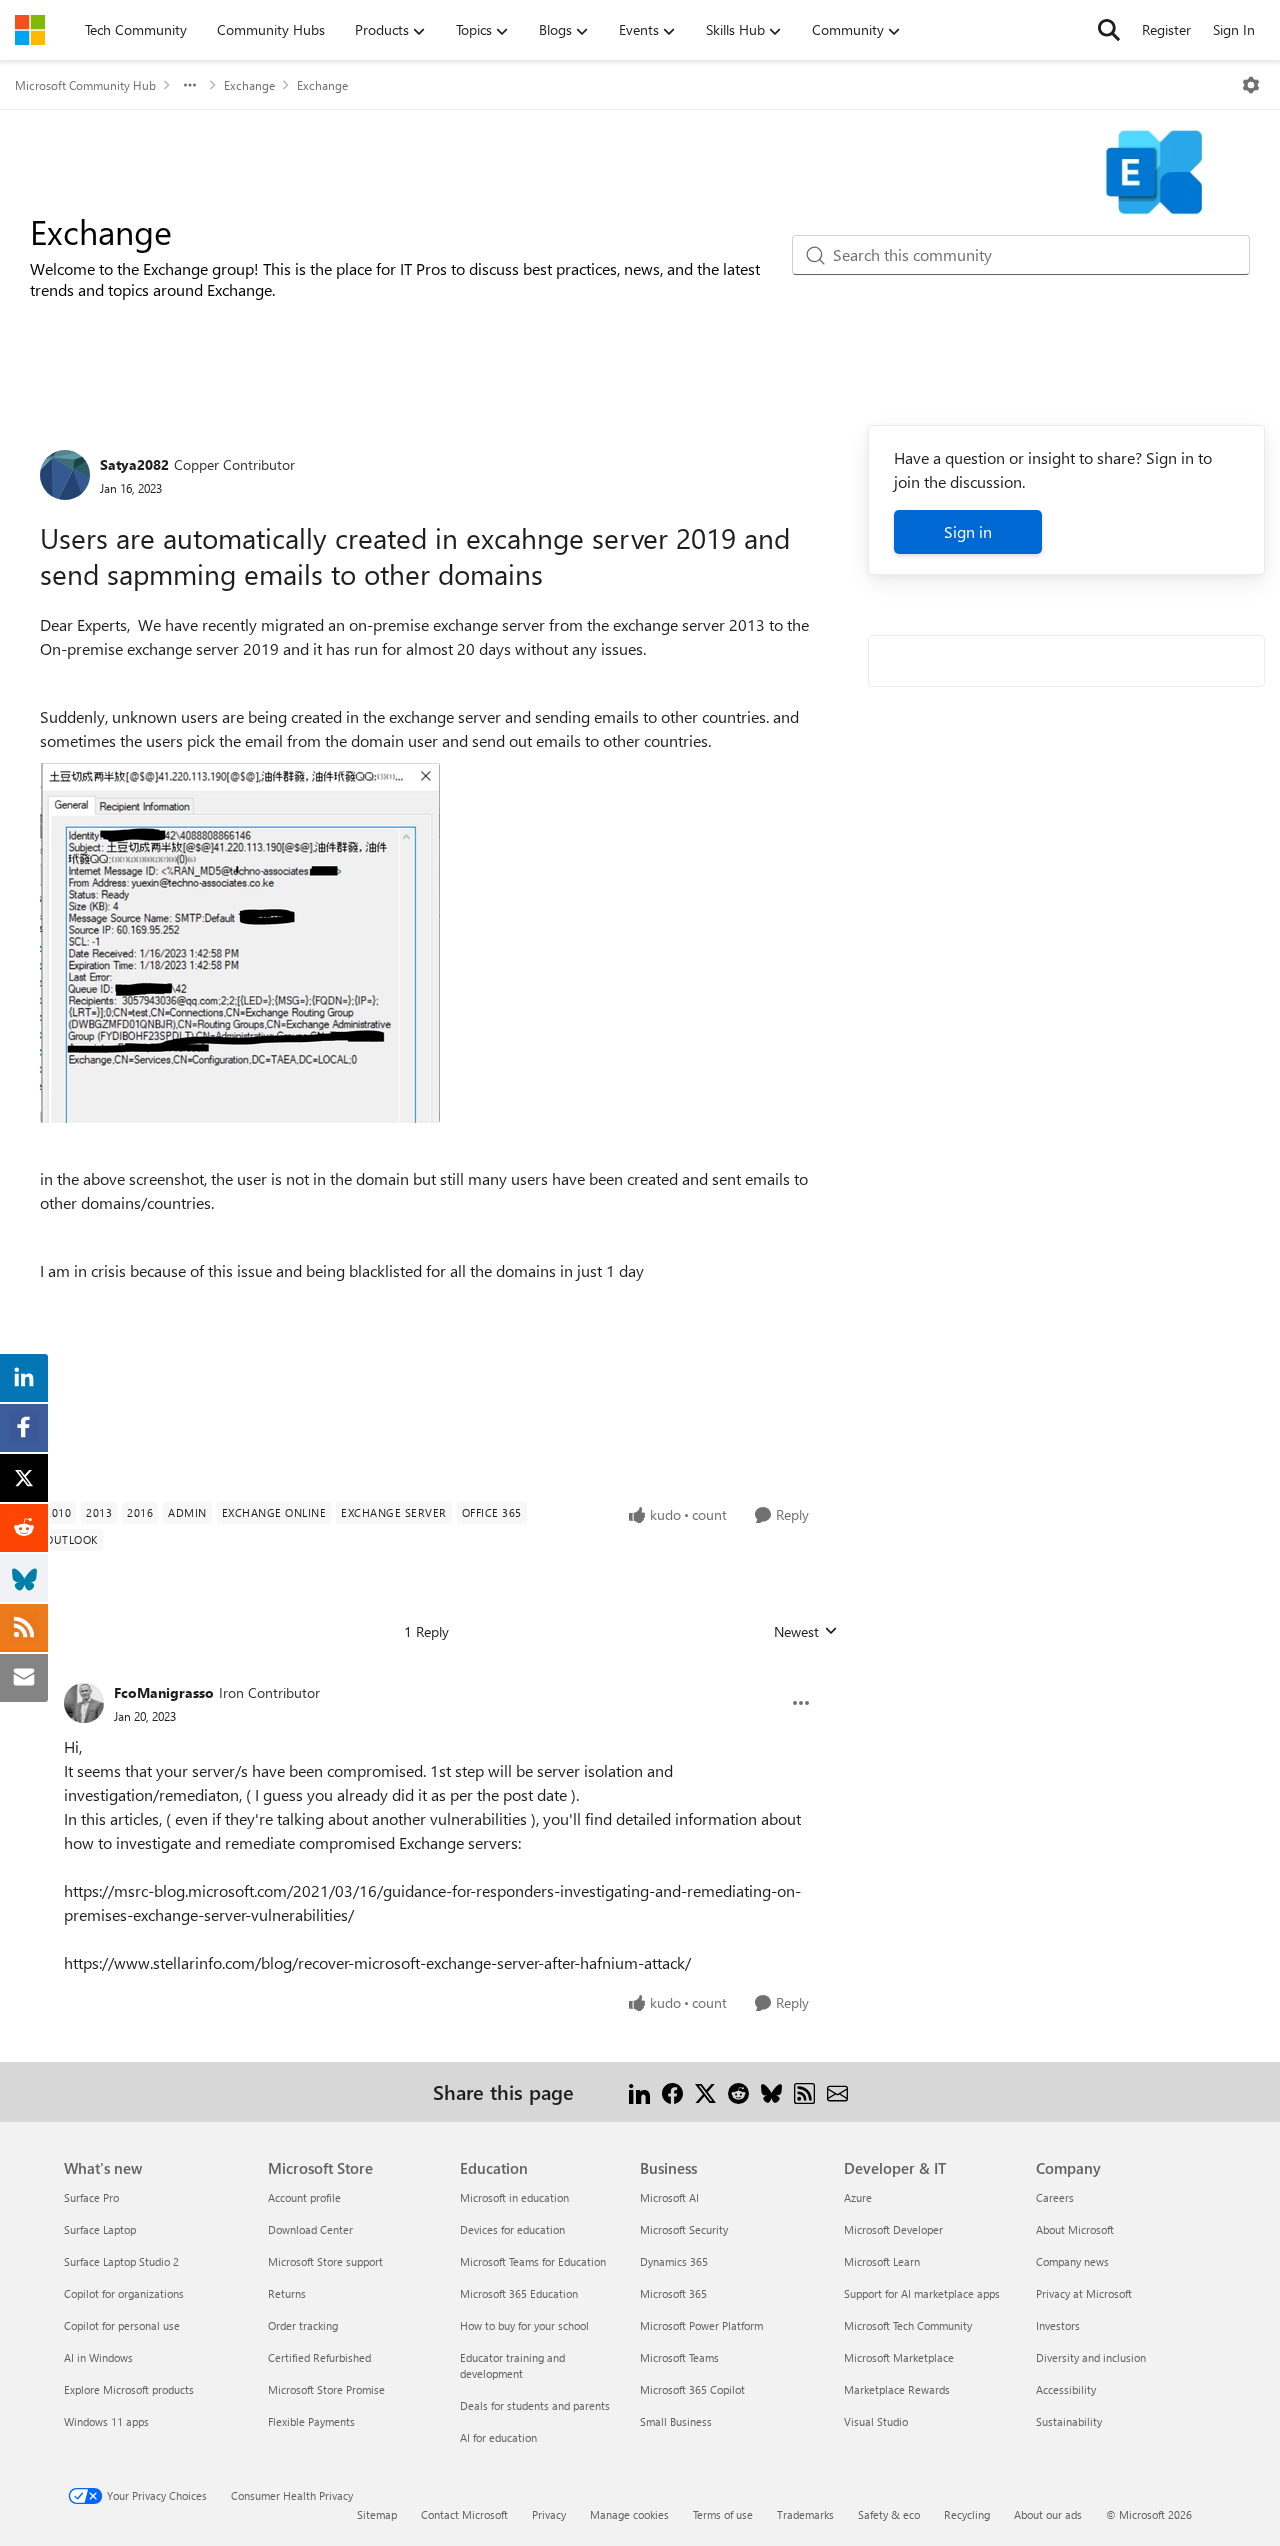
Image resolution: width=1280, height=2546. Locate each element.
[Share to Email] (837, 2091)
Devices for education (512, 2229)
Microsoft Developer (893, 2229)
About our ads (1048, 2514)
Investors (1058, 2325)
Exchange (249, 85)
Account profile (304, 2197)
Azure (858, 2197)
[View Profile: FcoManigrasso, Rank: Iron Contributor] (84, 1703)
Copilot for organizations (124, 2293)
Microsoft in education (514, 2197)
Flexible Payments (311, 2421)
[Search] (1109, 30)
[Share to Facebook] (672, 2091)
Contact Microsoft (464, 2514)
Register (1166, 29)
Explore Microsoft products (129, 2389)
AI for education (498, 2437)
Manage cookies (629, 2514)
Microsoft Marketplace (899, 2357)
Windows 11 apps (106, 2421)
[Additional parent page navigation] (190, 85)
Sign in (968, 531)
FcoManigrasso (164, 1692)
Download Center (310, 2229)
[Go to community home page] (30, 30)
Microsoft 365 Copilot (692, 2389)
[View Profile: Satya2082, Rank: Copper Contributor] (65, 475)
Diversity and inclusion (1091, 2357)
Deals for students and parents (535, 2405)
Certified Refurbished (319, 2357)
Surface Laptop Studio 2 (121, 2261)
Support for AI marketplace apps (922, 2293)
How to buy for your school (524, 2325)
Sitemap (377, 2514)
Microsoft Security (684, 2229)
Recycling (967, 2514)
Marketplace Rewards (897, 2389)
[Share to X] (705, 2091)
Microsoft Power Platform (701, 2325)
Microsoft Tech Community (908, 2325)
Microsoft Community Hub (85, 85)
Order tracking (303, 2325)
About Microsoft (1075, 2229)
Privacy (549, 2514)
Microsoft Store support (325, 2261)
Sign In (1234, 29)
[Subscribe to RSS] (804, 2091)
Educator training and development (512, 2365)
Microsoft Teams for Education (533, 2261)
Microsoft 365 (673, 2293)
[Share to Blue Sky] (771, 2091)
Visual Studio (876, 2421)
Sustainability (1069, 2421)
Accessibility (1066, 2389)
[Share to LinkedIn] (639, 2091)
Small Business (676, 2421)
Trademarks (805, 2514)
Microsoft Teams (679, 2357)
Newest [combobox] (806, 1632)
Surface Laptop (100, 2229)
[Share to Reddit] (738, 2091)
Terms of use (723, 2514)
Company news (1072, 2261)
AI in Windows (98, 2357)
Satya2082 (134, 464)
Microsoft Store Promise (326, 2389)
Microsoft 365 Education (519, 2293)
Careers (1055, 2197)
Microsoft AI (669, 2197)
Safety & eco (889, 2514)
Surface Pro (91, 2197)
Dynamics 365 (674, 2261)
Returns (287, 2293)
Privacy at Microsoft (1084, 2293)
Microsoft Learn (882, 2261)
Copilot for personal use (122, 2325)
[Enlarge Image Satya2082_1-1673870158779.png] (240, 943)
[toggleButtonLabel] (1251, 85)
